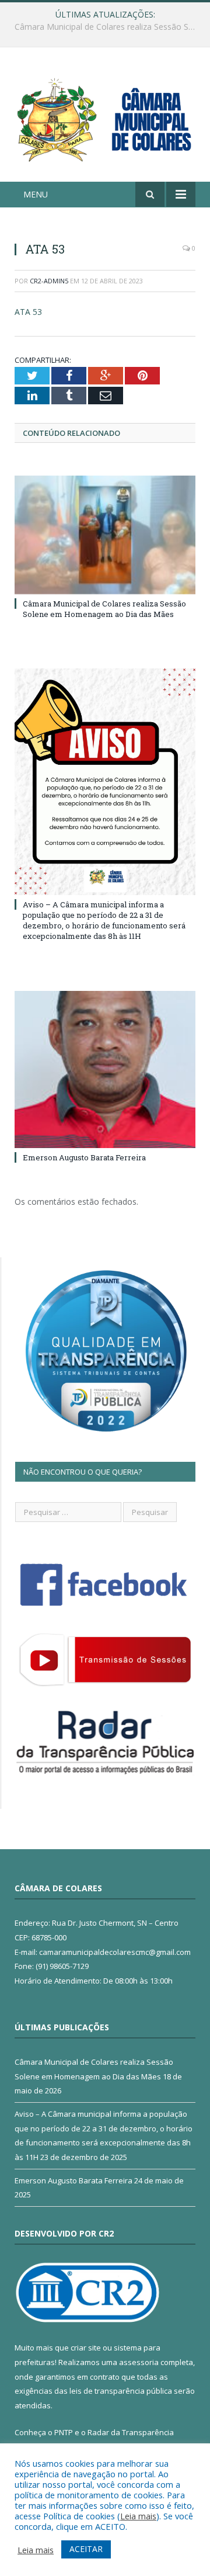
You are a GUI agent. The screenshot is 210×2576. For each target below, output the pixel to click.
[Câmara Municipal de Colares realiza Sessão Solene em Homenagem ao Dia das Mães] (105, 535)
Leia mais (138, 2516)
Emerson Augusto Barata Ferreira (84, 1157)
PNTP (64, 2432)
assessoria (139, 2362)
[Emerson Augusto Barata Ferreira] (105, 1070)
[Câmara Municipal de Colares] (105, 116)
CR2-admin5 (49, 281)
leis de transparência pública (121, 2391)
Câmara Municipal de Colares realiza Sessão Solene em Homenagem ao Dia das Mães (104, 609)
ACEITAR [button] (86, 2549)
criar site (86, 2348)
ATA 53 (28, 312)
